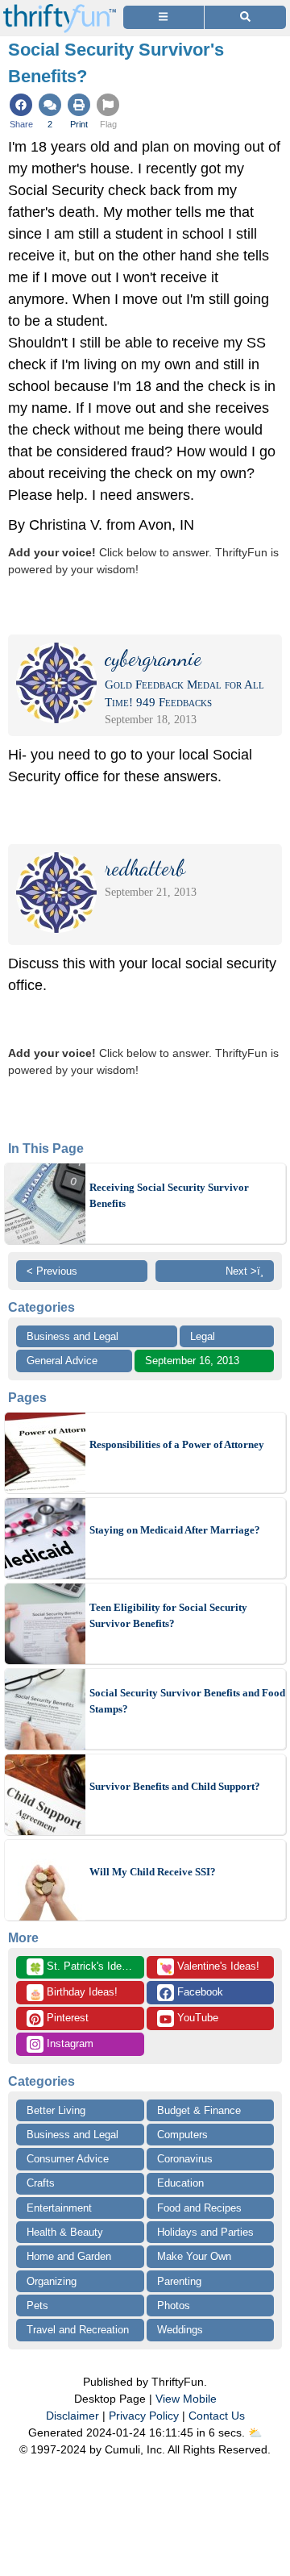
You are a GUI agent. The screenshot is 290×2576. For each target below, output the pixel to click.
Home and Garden (69, 2256)
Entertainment (59, 2208)
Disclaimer (72, 2416)
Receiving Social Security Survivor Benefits (169, 1195)
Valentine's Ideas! (209, 1967)
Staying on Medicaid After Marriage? (175, 1530)
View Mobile (186, 2399)
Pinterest (66, 2018)
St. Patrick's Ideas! (83, 1967)
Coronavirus (185, 2159)
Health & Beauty (65, 2232)
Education (180, 2183)
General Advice (62, 1361)
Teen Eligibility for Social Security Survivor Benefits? (168, 1615)
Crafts (41, 2183)
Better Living (56, 2110)
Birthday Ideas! (73, 1993)
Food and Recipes (199, 2208)
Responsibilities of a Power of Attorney (177, 1444)
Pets (37, 2305)
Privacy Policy (144, 2416)
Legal (203, 1336)
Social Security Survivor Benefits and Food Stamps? (187, 1701)
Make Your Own (194, 2256)
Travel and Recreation (78, 2330)
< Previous (52, 1271)
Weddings (180, 2330)
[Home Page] (60, 9)
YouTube (196, 2018)
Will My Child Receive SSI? (153, 1872)
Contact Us (217, 2416)
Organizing (52, 2281)
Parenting (179, 2281)
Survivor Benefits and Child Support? (175, 1786)
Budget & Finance (199, 2110)
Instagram (68, 2043)
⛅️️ (255, 2432)
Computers (182, 2135)
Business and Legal (72, 1336)
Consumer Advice (68, 2159)
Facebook (199, 1992)
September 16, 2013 (192, 1361)
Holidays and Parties (205, 2232)
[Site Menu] (164, 17)
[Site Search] (245, 17)
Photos (174, 2305)
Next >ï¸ (244, 1271)
